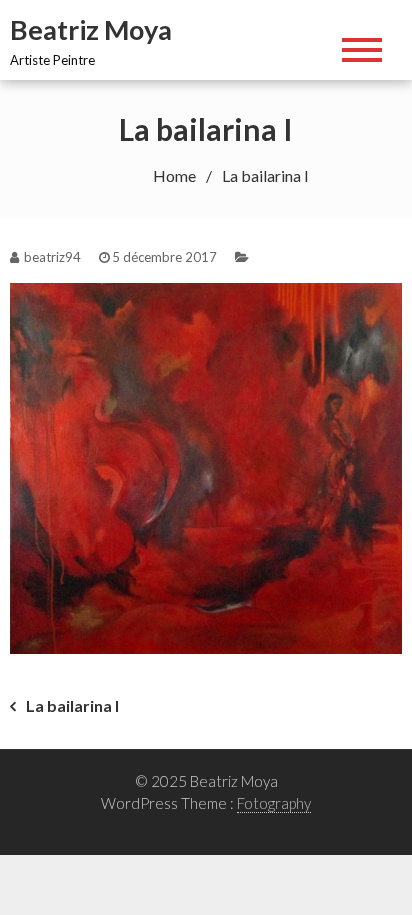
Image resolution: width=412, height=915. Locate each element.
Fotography (274, 803)
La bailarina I (72, 705)
